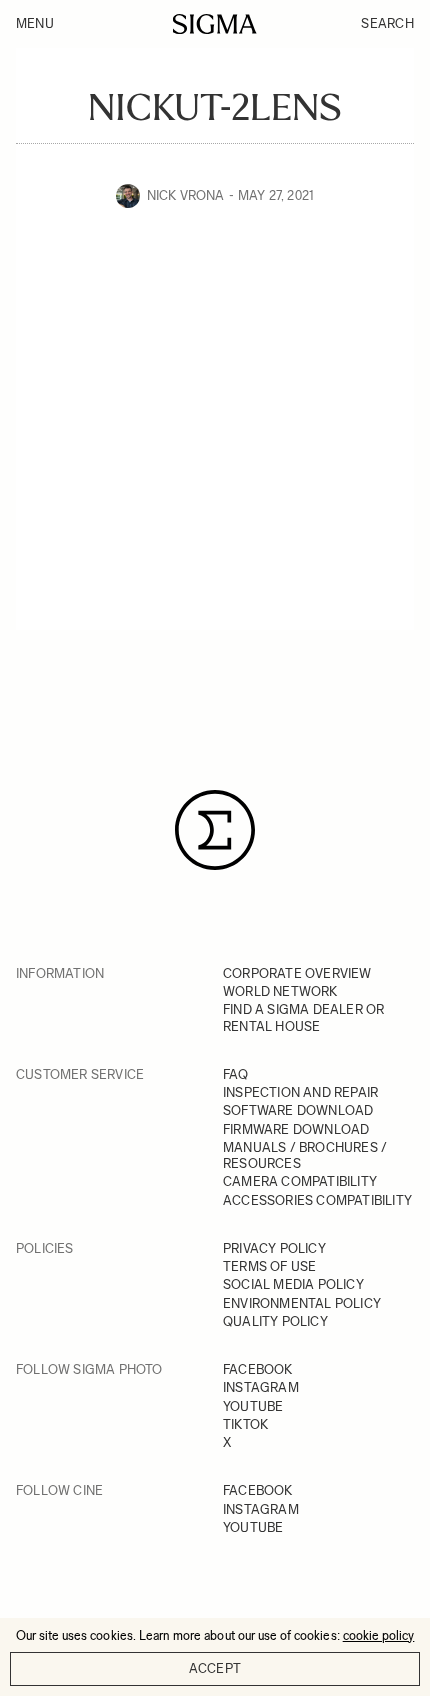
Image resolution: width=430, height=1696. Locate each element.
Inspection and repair (300, 1092)
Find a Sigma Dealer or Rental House (303, 1017)
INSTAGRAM (261, 1387)
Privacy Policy (274, 1248)
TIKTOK (245, 1424)
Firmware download (296, 1129)
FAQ (236, 1074)
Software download (298, 1110)
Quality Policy (275, 1321)
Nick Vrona (186, 195)
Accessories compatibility (317, 1200)
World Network (280, 991)
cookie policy (379, 1635)
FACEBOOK (258, 1369)
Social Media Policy (293, 1284)
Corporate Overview (297, 973)
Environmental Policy (302, 1303)
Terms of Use (269, 1266)
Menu (35, 23)
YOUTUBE (253, 1406)
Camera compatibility (300, 1181)
